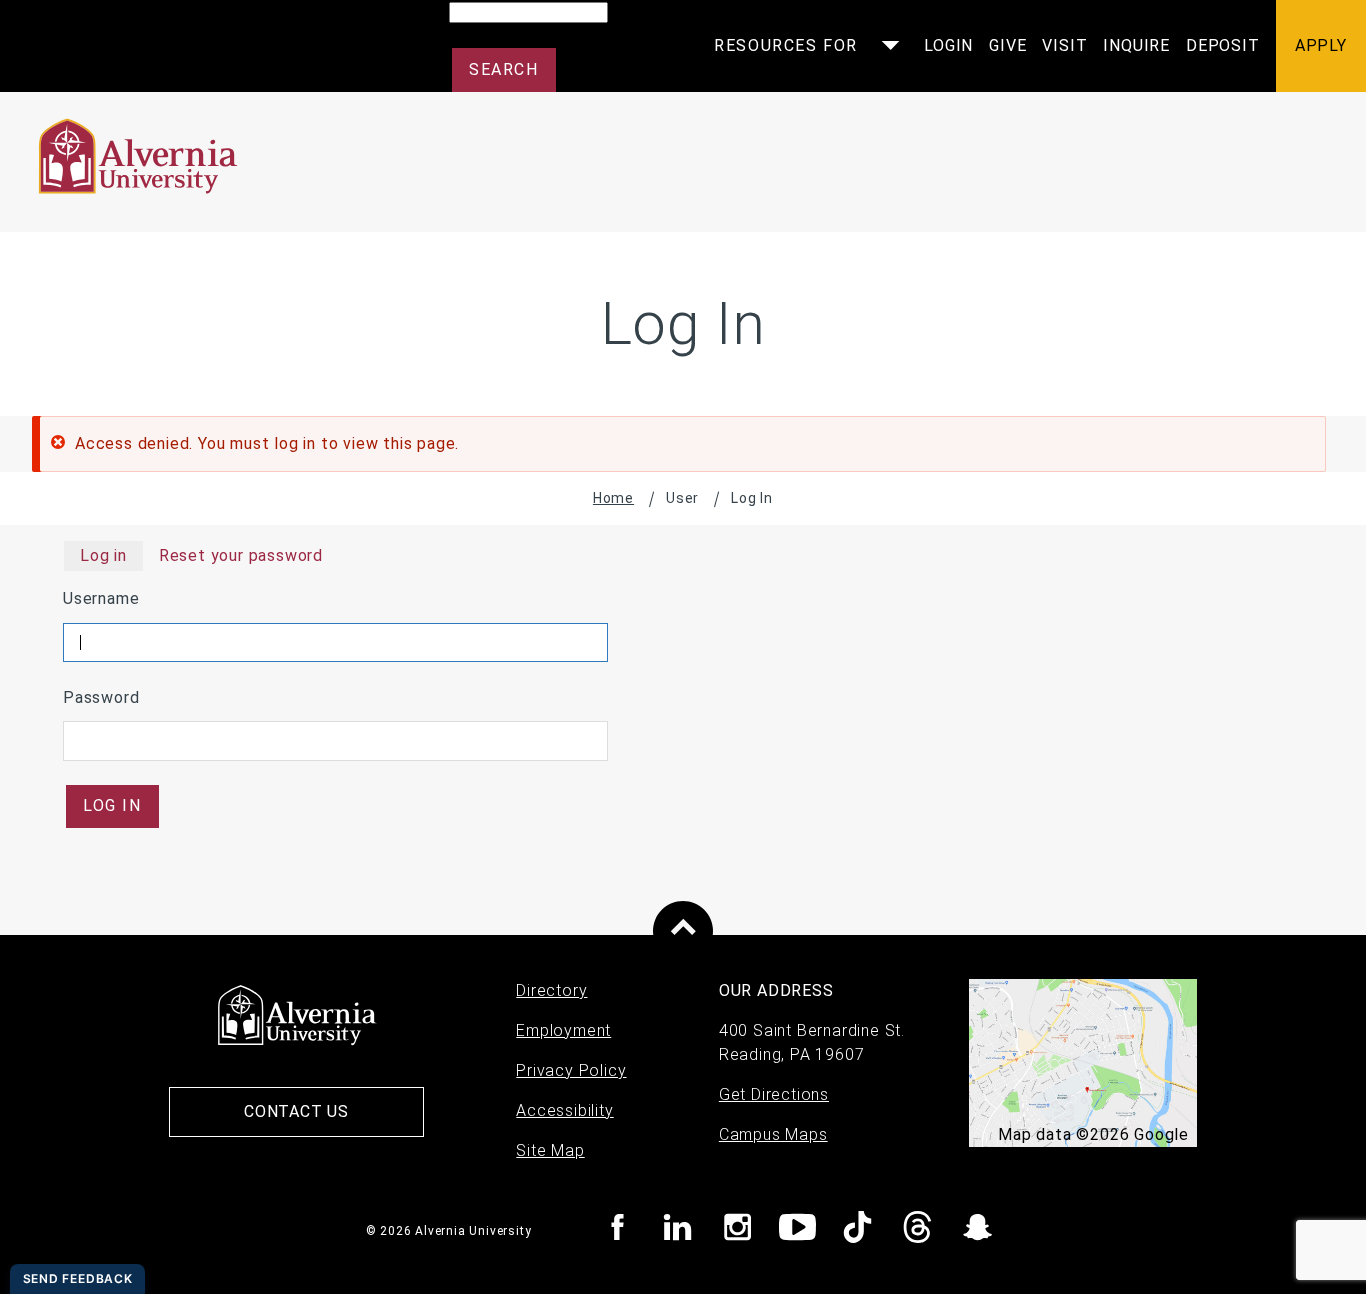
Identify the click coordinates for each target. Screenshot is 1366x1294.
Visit (1064, 45)
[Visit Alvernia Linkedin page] (677, 1230)
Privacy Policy (571, 1070)
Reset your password (241, 555)
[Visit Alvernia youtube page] (797, 1230)
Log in (103, 555)
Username (101, 598)
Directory (551, 990)
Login (948, 45)
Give (1007, 45)
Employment (563, 1030)
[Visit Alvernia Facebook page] (617, 1230)
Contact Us (296, 1111)
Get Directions (774, 1094)
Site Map (550, 1150)
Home (613, 498)
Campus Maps (773, 1134)
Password (101, 697)
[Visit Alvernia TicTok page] (857, 1230)
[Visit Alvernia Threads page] (917, 1230)
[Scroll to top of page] (683, 931)
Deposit (1223, 45)
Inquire (1136, 45)
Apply (1321, 45)
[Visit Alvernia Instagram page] (737, 1230)
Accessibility (564, 1110)
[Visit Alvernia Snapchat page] (977, 1230)
